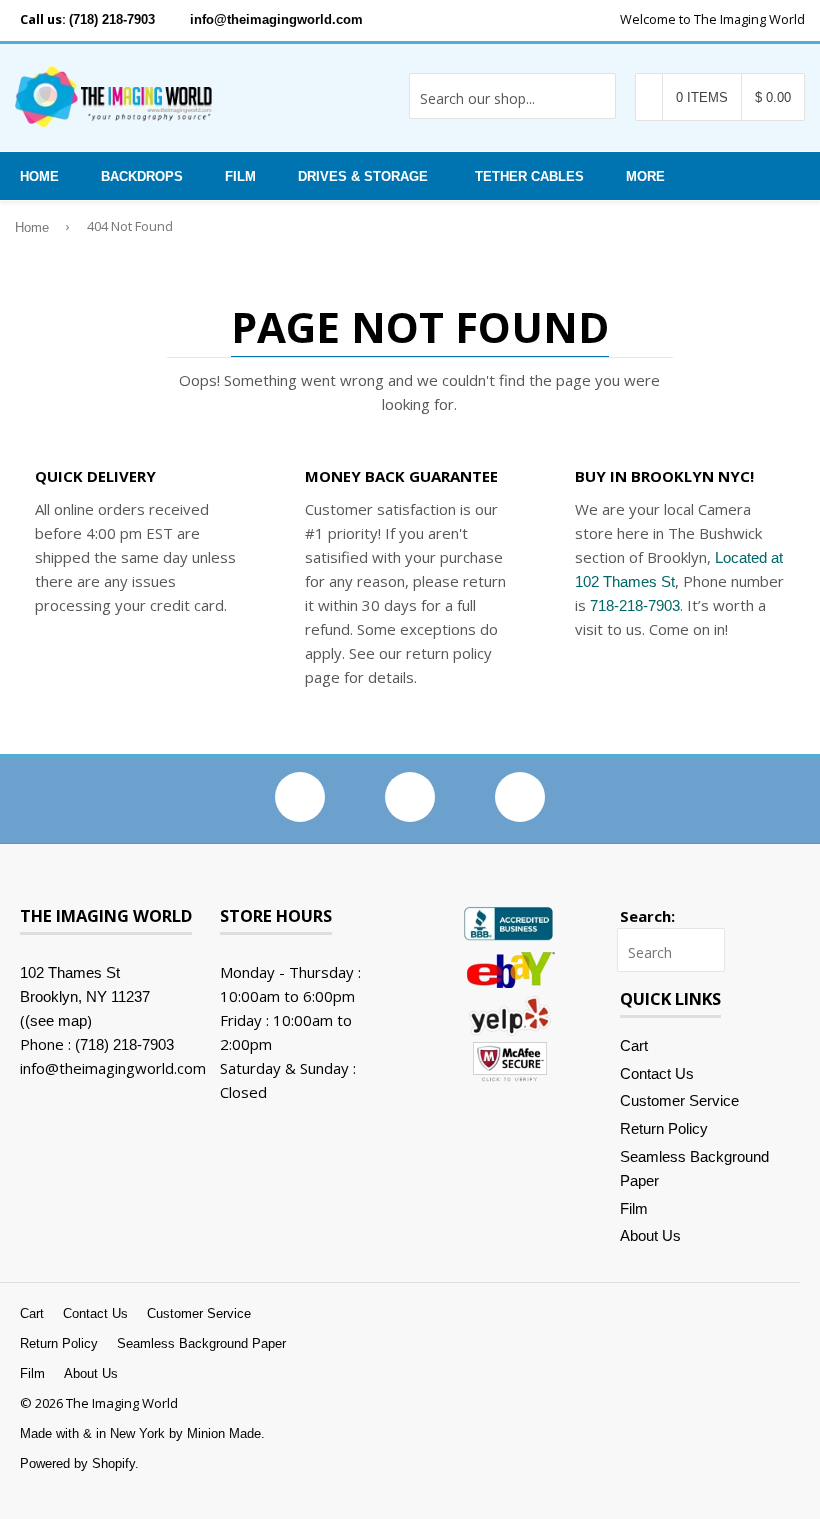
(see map (56, 1020)
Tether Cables (529, 176)
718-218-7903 (635, 605)
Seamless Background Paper (201, 1343)
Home (39, 176)
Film (240, 176)
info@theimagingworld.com (276, 19)
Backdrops (142, 176)
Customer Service (679, 1100)
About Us (650, 1235)
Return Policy (664, 1128)
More (645, 176)
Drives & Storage (363, 176)
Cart (634, 1045)
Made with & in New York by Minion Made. (142, 1433)
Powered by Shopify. (79, 1463)
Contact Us (657, 1073)
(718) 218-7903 (112, 19)
